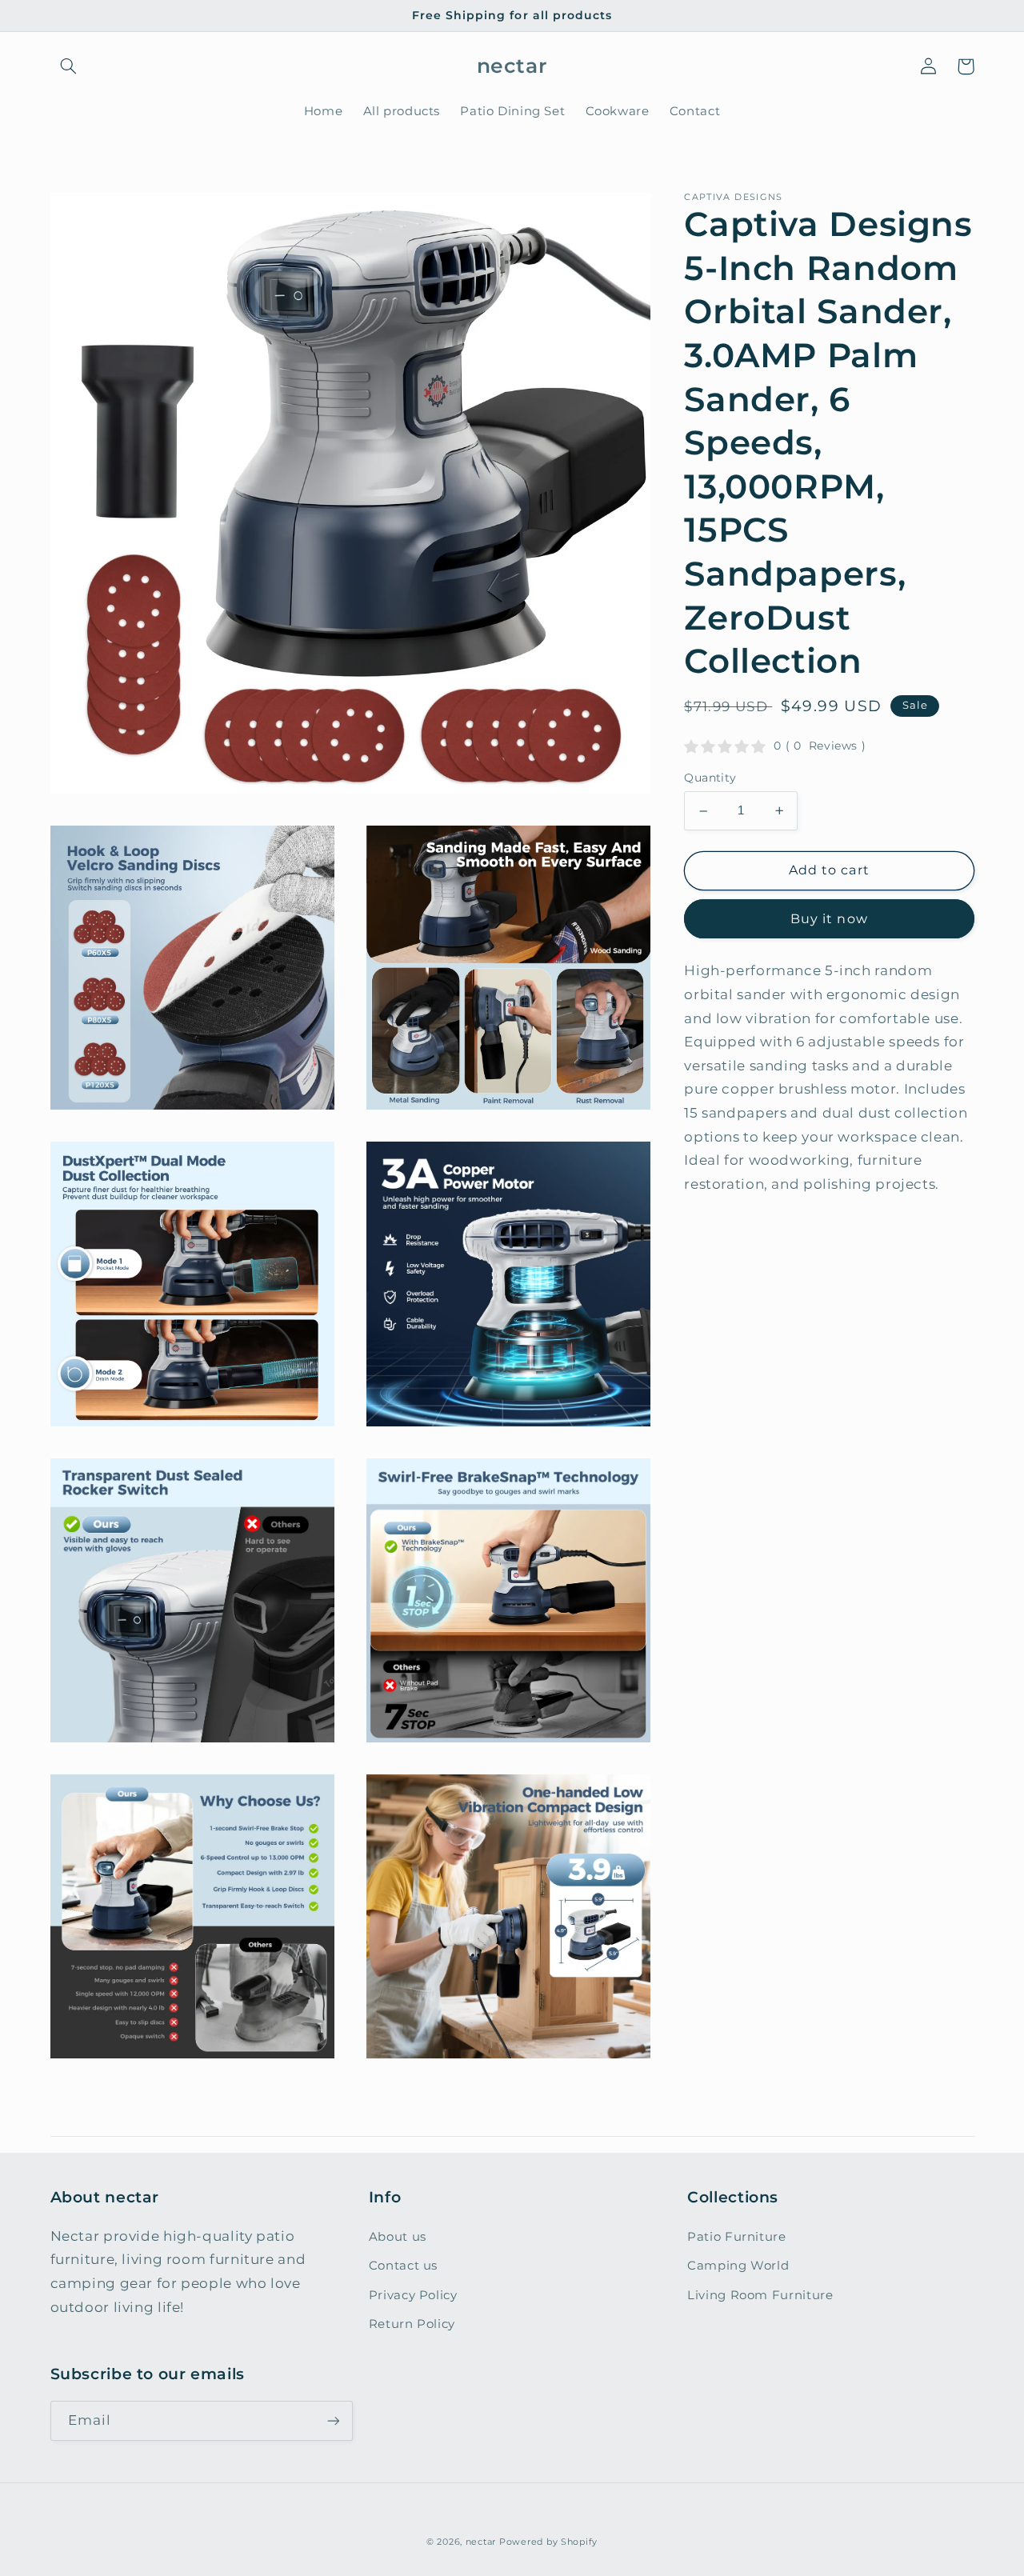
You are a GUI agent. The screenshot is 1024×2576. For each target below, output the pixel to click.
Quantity (710, 778)
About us (398, 2237)
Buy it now (829, 919)
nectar (481, 2542)
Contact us (403, 2266)
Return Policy (412, 2324)
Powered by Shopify (548, 2542)
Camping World (738, 2266)
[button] (69, 66)
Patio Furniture (736, 2237)
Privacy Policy (413, 2295)
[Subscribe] (333, 2420)
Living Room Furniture (760, 2295)
